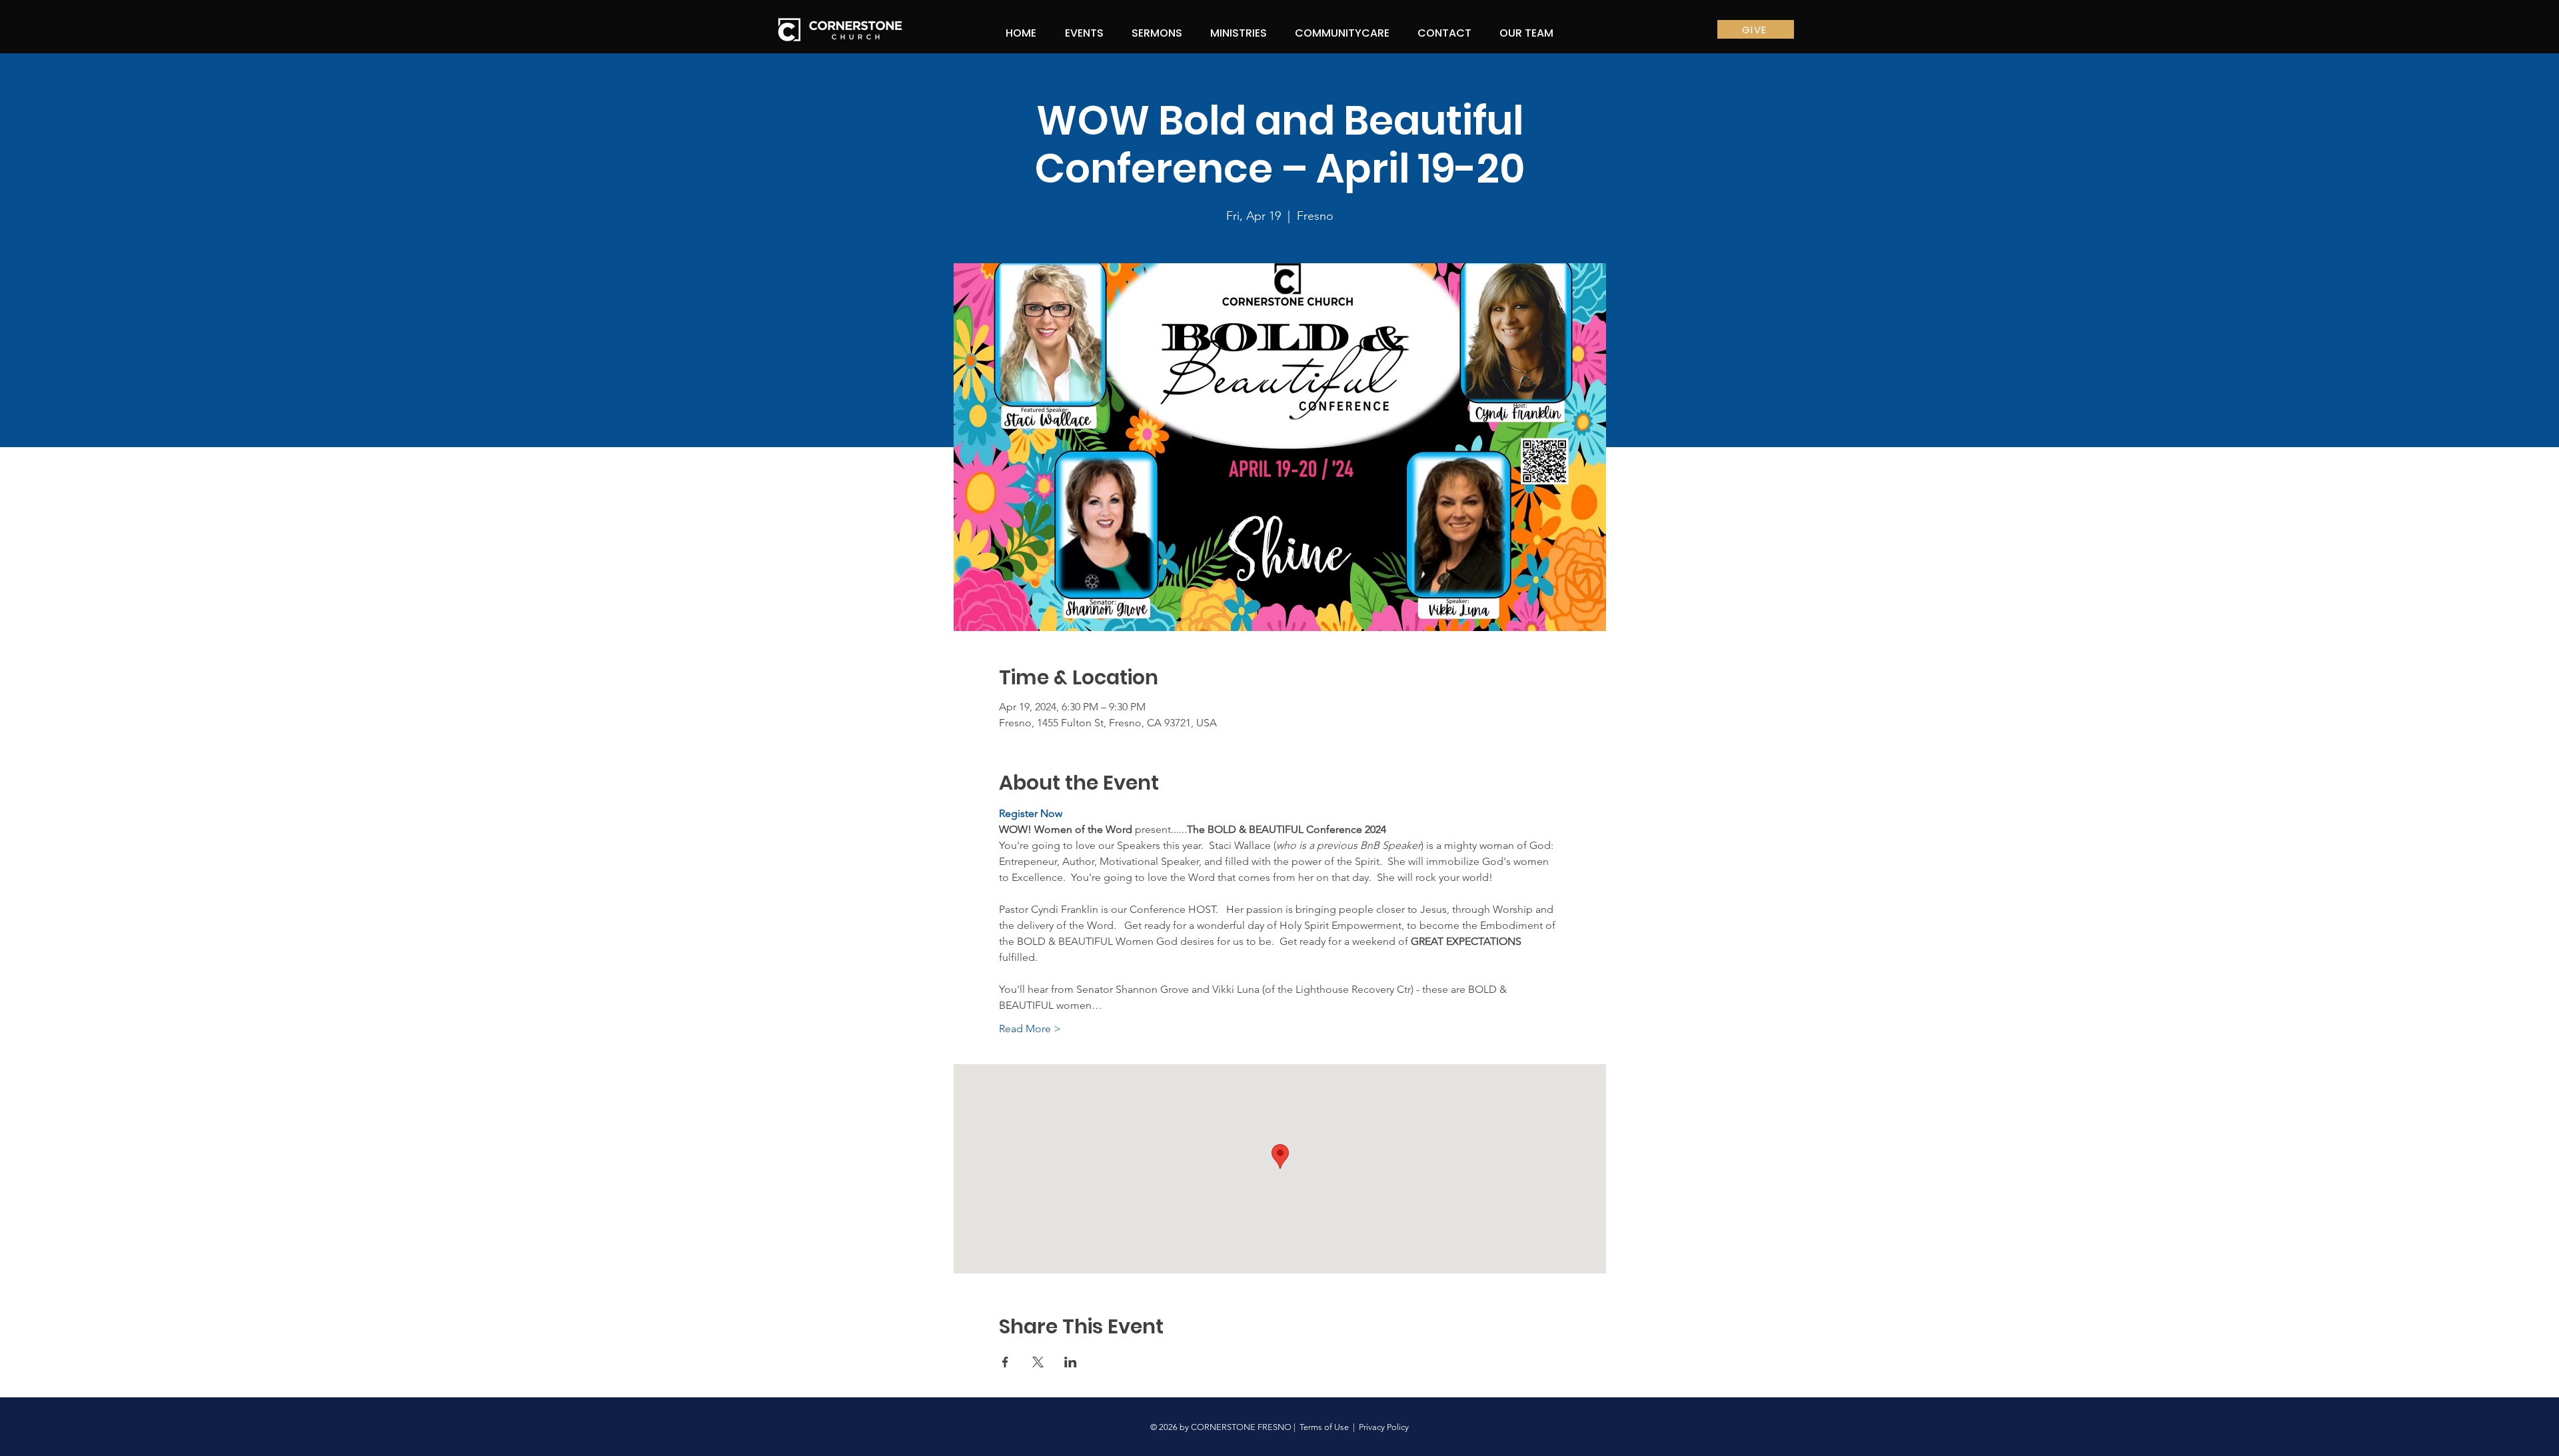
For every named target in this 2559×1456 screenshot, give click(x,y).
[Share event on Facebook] (1005, 1362)
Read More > (1030, 1029)
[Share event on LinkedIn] (1071, 1362)
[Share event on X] (1038, 1362)
